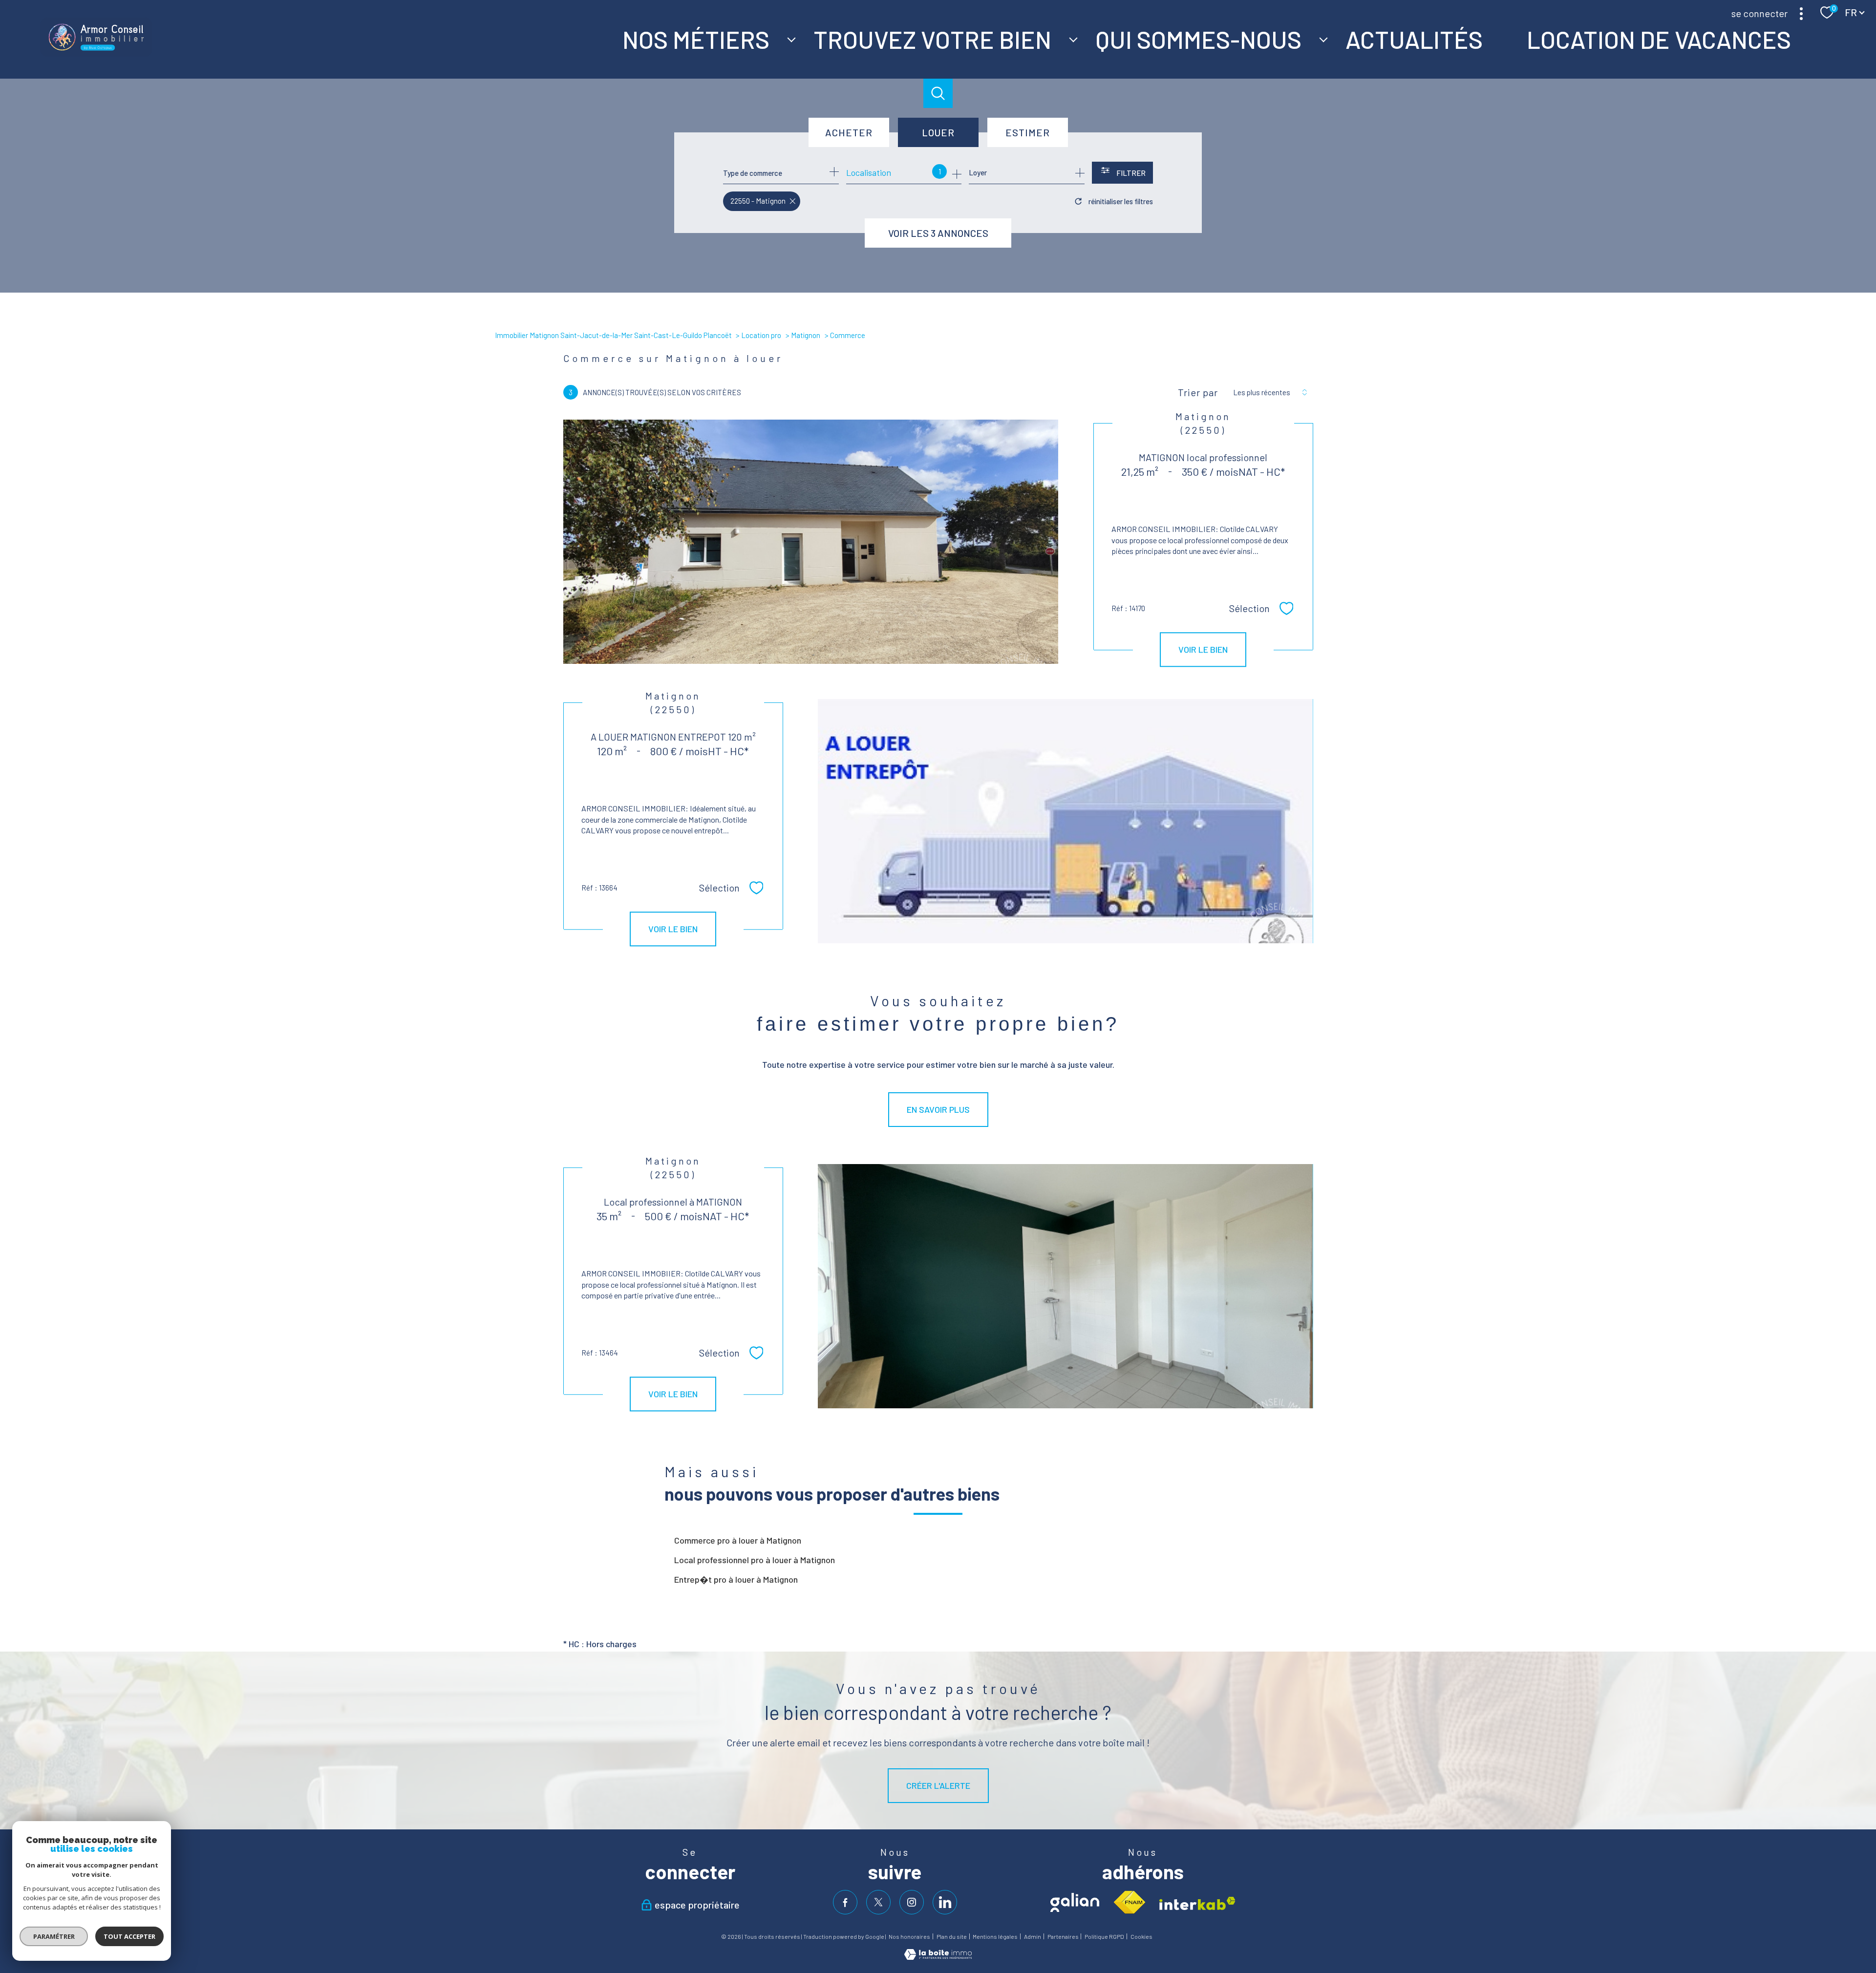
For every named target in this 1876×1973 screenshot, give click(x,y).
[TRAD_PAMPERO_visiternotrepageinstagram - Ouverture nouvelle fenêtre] (912, 1902)
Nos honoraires (909, 1936)
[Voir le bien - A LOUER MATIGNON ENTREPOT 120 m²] (1065, 821)
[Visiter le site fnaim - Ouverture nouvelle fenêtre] (1129, 1903)
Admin (1033, 1936)
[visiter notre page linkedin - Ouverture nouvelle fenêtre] (945, 1902)
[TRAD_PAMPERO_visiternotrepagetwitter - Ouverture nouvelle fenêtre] (878, 1902)
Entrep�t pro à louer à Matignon (736, 1579)
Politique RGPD (1104, 1936)
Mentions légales (995, 1936)
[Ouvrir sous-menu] (791, 39)
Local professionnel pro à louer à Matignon (755, 1560)
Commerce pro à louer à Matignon (738, 1540)
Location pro (761, 335)
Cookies (1141, 1937)
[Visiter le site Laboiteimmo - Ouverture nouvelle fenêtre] (938, 1956)
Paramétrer (54, 1936)
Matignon (806, 335)
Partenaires (1063, 1936)
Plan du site (952, 1936)
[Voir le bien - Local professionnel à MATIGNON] (1065, 1286)
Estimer (1028, 132)
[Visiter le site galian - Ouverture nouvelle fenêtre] (1075, 1902)
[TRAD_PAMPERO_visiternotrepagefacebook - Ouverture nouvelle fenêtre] (845, 1902)
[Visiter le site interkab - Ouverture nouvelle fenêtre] (1197, 1903)
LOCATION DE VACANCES (1658, 39)
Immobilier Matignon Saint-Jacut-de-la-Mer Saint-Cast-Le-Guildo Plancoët (613, 335)
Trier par (1198, 392)
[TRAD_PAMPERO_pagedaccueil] (96, 53)
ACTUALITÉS (1414, 39)
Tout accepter (129, 1936)
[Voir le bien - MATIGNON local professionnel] (811, 542)
